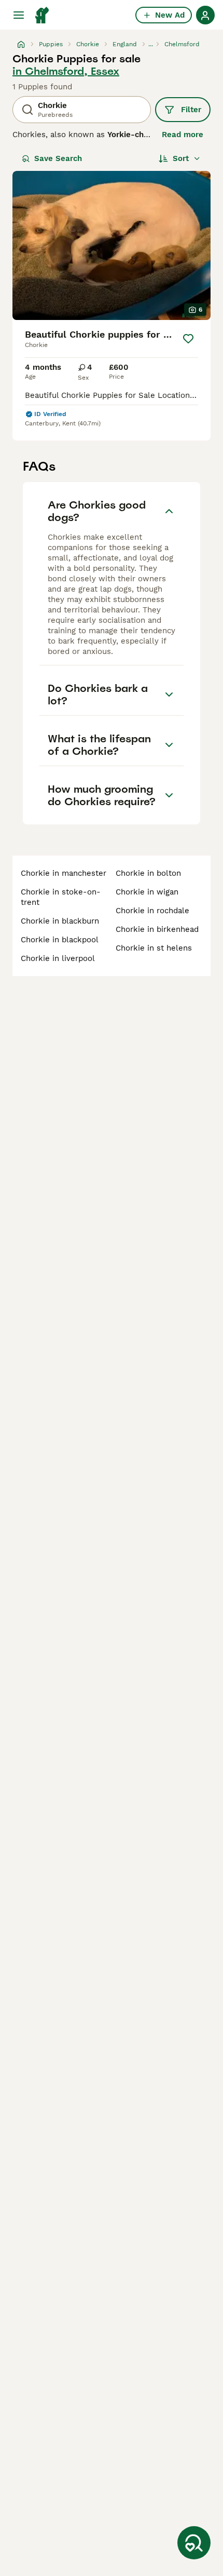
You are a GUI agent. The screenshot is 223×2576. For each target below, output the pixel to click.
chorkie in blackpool (60, 940)
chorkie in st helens (154, 948)
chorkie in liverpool (58, 958)
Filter (191, 110)
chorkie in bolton (148, 873)
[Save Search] (194, 2543)
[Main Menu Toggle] (19, 15)
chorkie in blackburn (60, 921)
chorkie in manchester (64, 873)
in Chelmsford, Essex (66, 71)
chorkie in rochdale (152, 911)
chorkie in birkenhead (157, 929)
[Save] (188, 339)
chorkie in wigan (147, 892)
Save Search (58, 158)
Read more (183, 135)
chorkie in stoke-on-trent (61, 897)
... (151, 44)
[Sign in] (205, 15)
